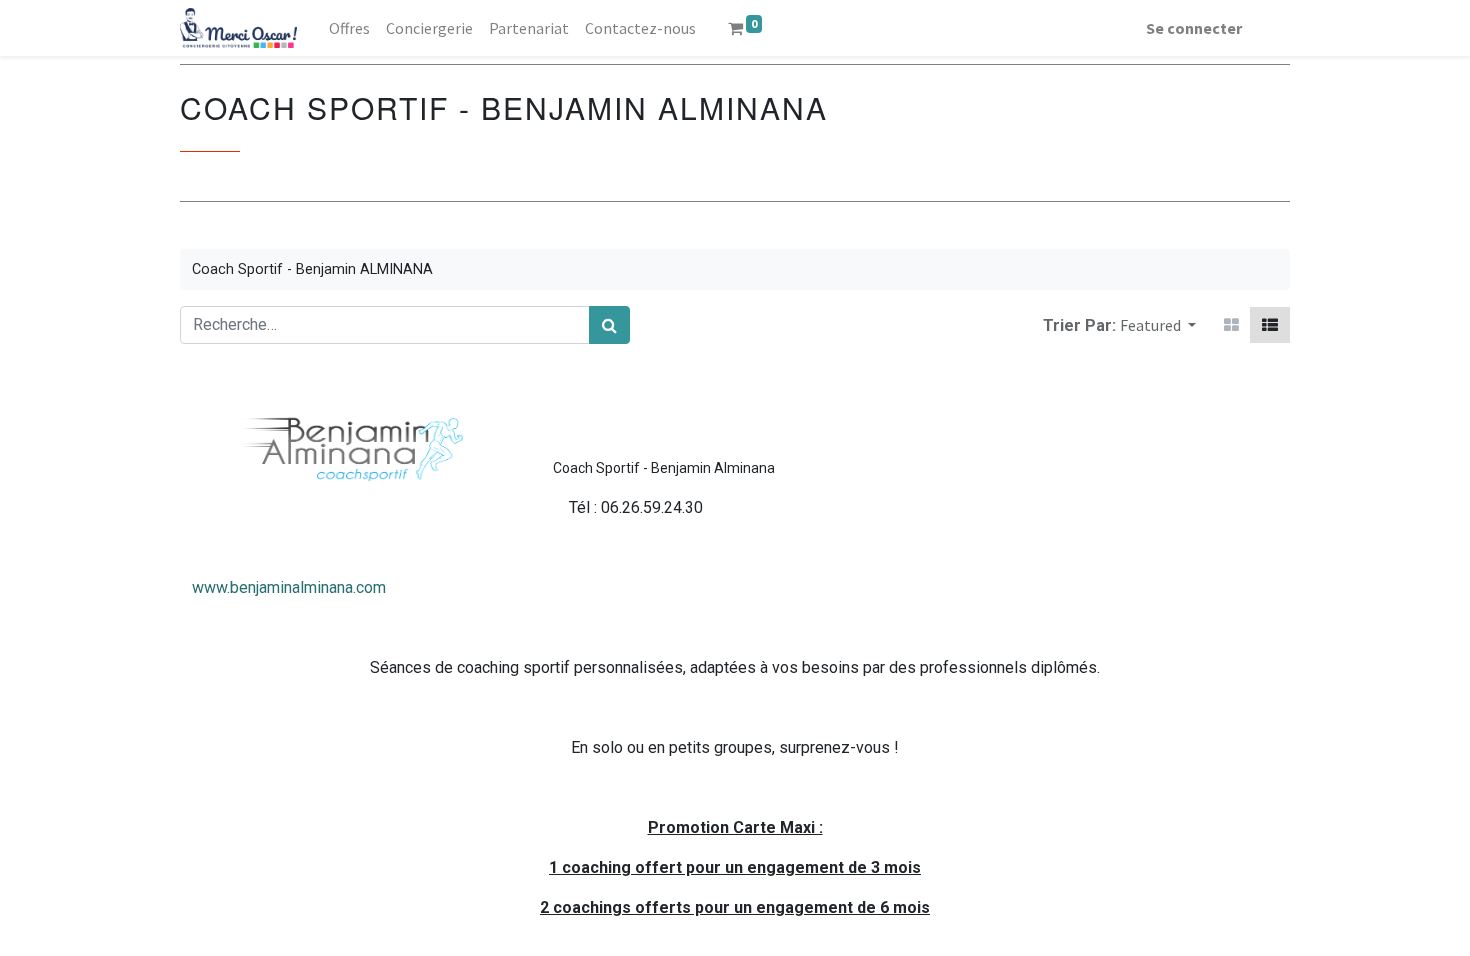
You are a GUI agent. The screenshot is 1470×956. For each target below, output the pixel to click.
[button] (1158, 325)
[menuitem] (349, 28)
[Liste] (1270, 325)
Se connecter (1194, 28)
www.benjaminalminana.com (289, 587)
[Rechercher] (609, 325)
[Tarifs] (1231, 325)
